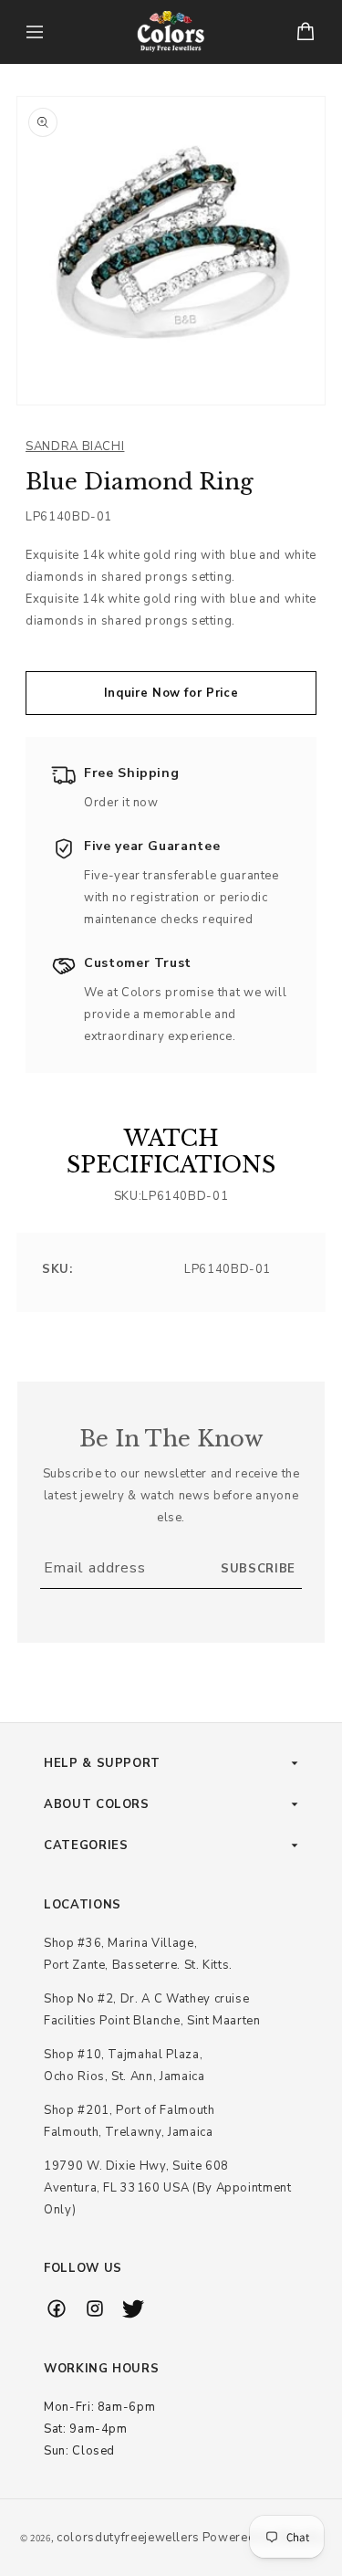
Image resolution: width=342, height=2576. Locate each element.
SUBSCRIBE (258, 1569)
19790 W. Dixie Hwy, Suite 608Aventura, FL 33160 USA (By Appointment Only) (168, 2188)
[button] (35, 32)
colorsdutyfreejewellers (128, 2538)
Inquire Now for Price (171, 693)
